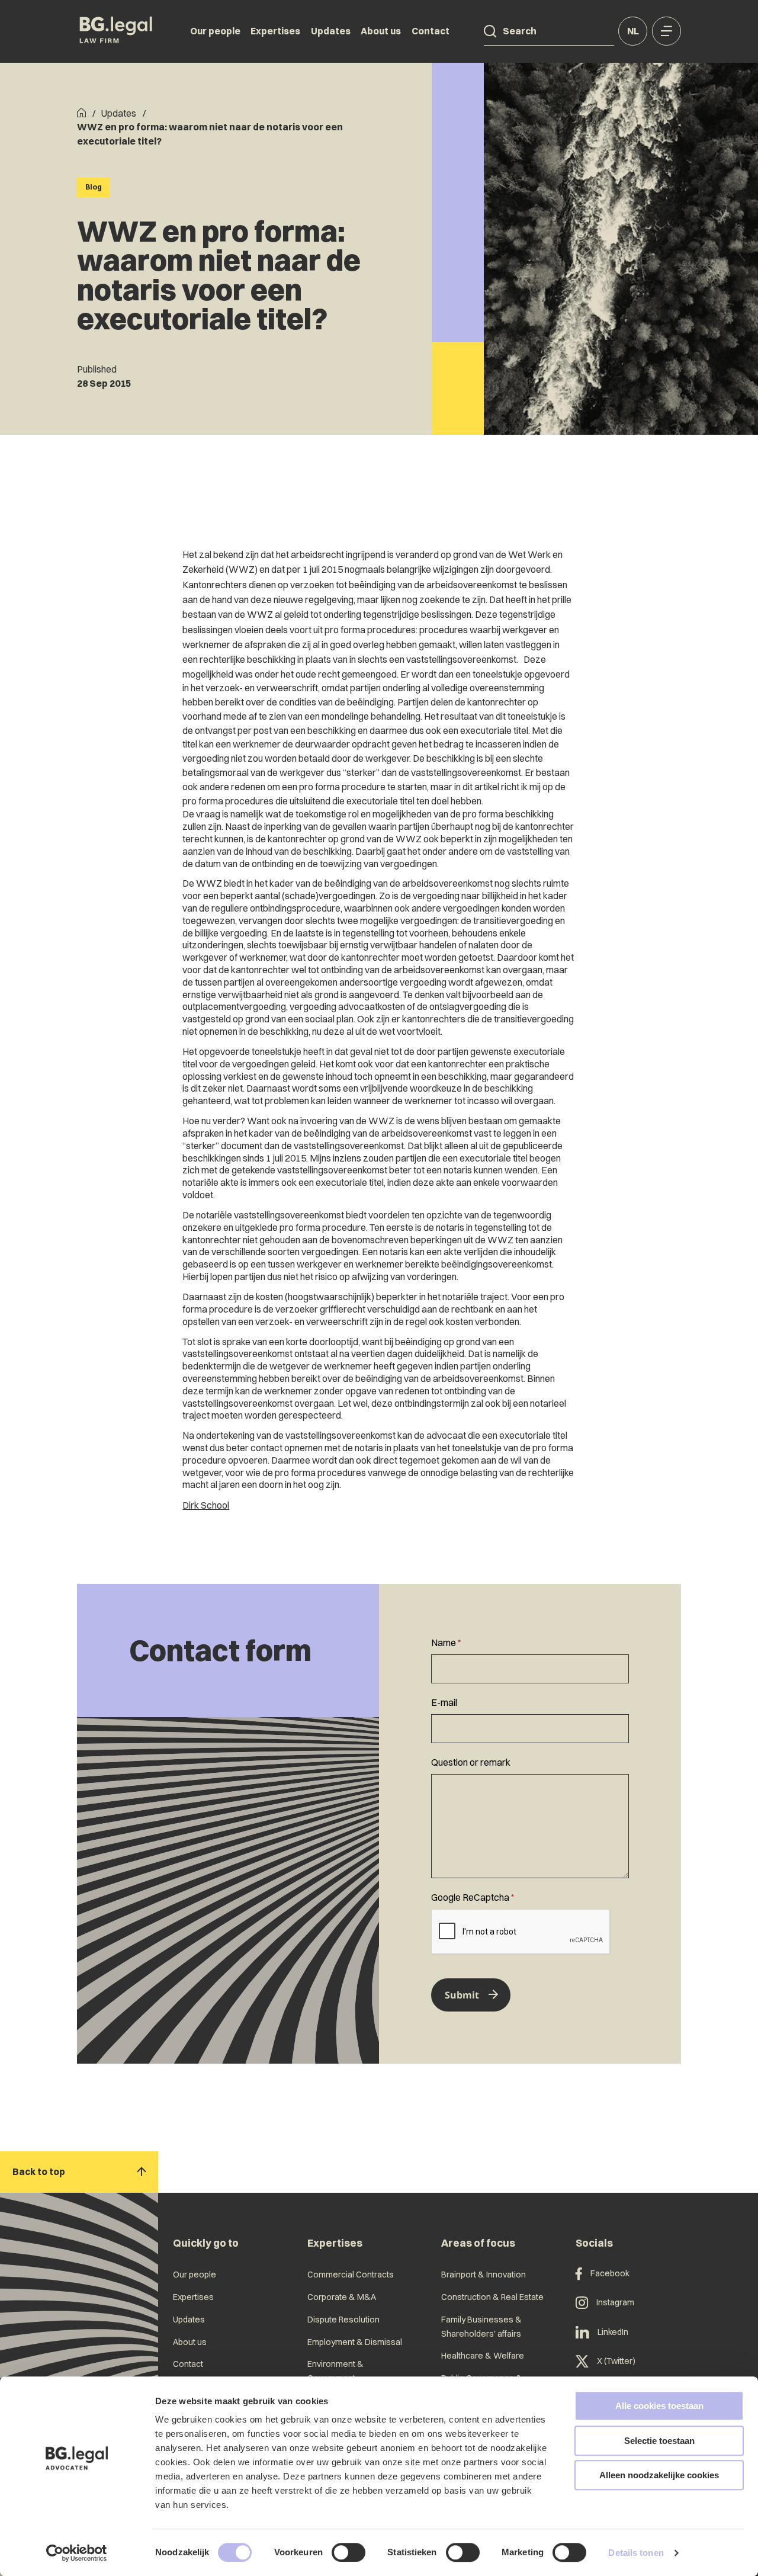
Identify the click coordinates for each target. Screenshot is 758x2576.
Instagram (615, 2302)
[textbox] (530, 1660)
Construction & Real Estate (492, 2297)
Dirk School (206, 1505)
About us (381, 31)
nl (633, 31)
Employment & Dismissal (355, 2342)
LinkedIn (613, 2332)
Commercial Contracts (351, 2275)
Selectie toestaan (659, 2441)
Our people (215, 31)
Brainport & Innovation (484, 2275)
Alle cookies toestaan (659, 2406)
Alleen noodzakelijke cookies (659, 2475)
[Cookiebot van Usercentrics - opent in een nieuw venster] (77, 2553)
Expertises (275, 31)
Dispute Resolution (343, 2320)
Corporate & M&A (342, 2297)
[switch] (349, 2552)
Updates (331, 31)
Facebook (610, 2273)
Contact (431, 31)
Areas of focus (478, 2243)
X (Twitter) (616, 2361)
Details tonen (636, 2553)
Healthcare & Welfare (483, 2356)
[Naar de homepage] (116, 31)
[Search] (490, 31)
